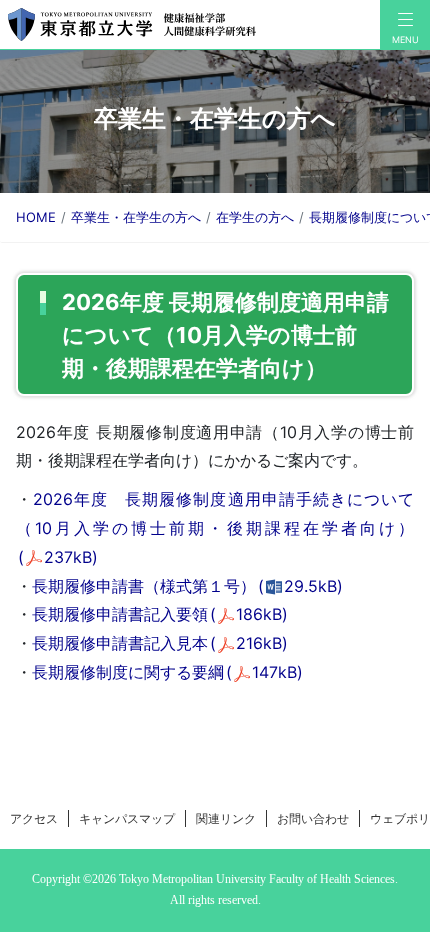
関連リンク (226, 818)
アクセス (34, 818)
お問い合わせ (313, 818)
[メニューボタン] (405, 25)
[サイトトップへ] (190, 24)
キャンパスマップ (127, 818)
